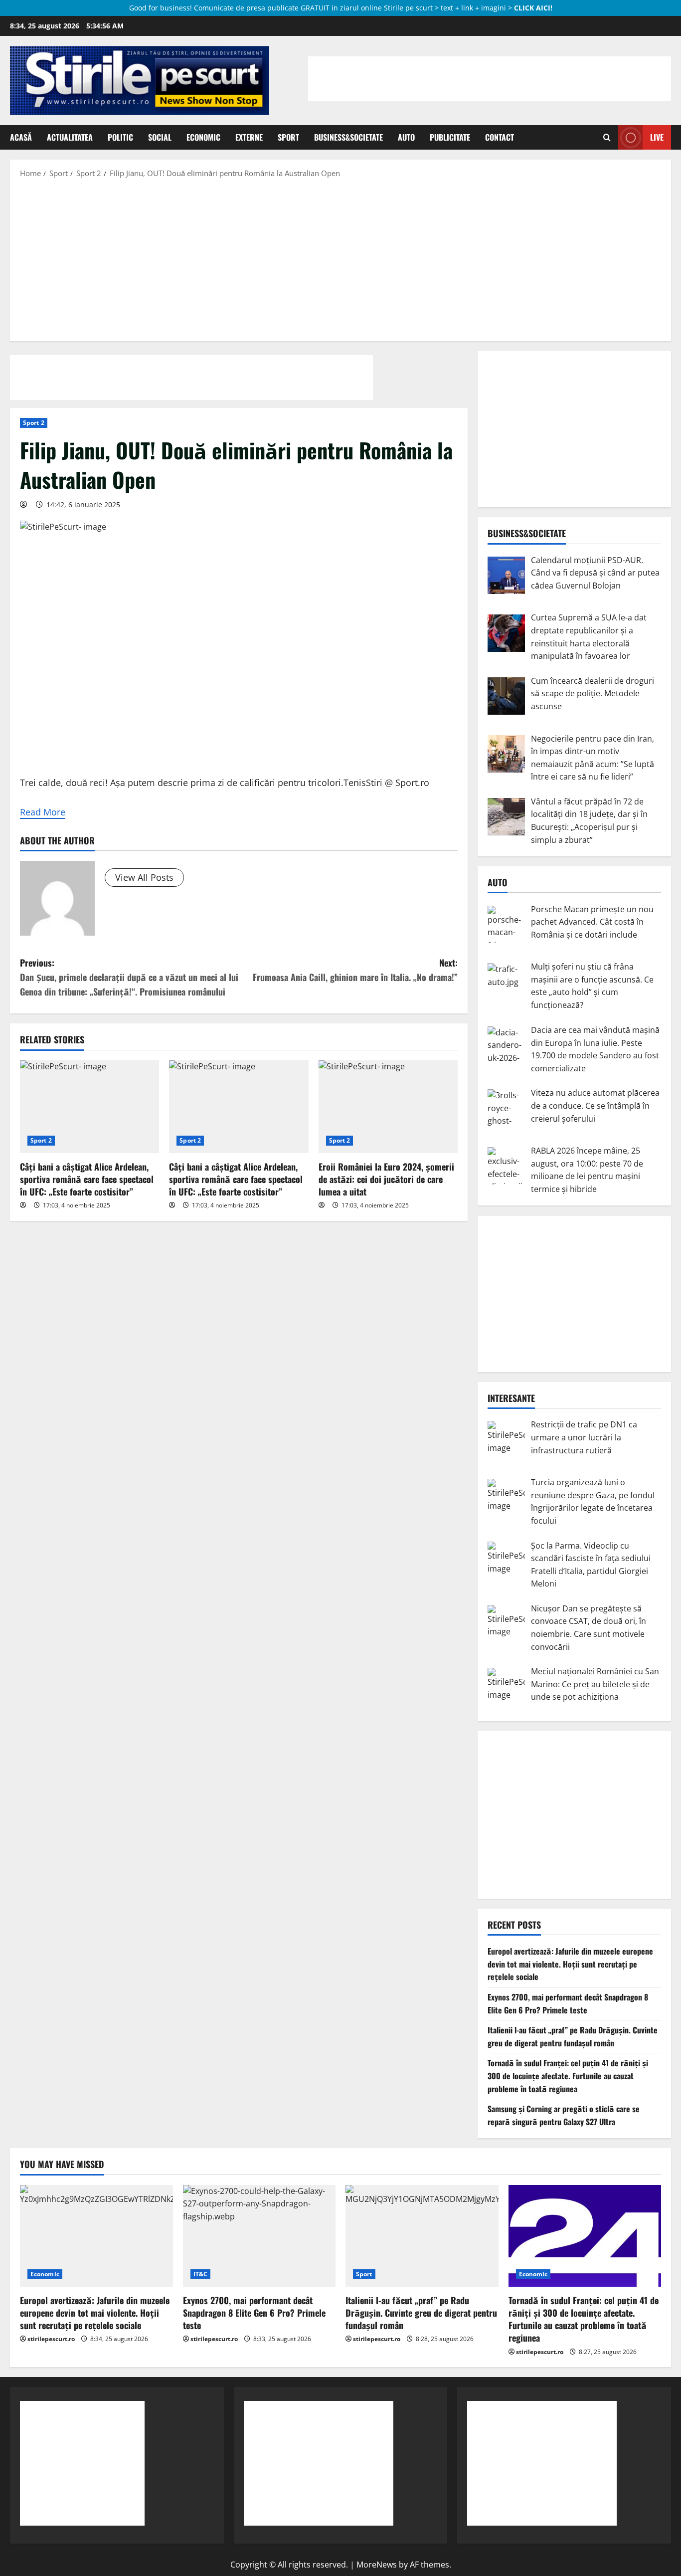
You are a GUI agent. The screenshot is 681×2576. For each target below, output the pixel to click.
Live (657, 137)
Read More (43, 812)
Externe (249, 137)
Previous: (129, 977)
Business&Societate (348, 137)
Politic (120, 137)
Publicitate (450, 137)
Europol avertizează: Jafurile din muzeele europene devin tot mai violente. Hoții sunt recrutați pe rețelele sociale (570, 1964)
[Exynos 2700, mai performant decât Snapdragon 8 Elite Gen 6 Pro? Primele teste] (259, 2236)
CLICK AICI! (533, 8)
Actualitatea (70, 137)
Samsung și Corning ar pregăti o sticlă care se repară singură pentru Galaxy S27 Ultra (564, 2115)
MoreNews (377, 2565)
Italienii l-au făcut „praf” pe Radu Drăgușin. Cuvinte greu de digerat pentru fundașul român (573, 2036)
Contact (500, 137)
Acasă (21, 137)
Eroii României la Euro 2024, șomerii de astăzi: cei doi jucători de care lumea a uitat (386, 1179)
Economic (203, 137)
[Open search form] (607, 138)
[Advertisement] (340, 259)
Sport (288, 137)
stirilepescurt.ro (51, 2339)
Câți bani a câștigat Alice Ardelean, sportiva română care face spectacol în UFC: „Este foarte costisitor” (87, 1179)
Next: (355, 970)
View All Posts (144, 877)
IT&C (200, 2274)
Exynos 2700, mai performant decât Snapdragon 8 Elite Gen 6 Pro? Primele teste (568, 2003)
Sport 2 (34, 423)
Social (160, 137)
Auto (406, 137)
